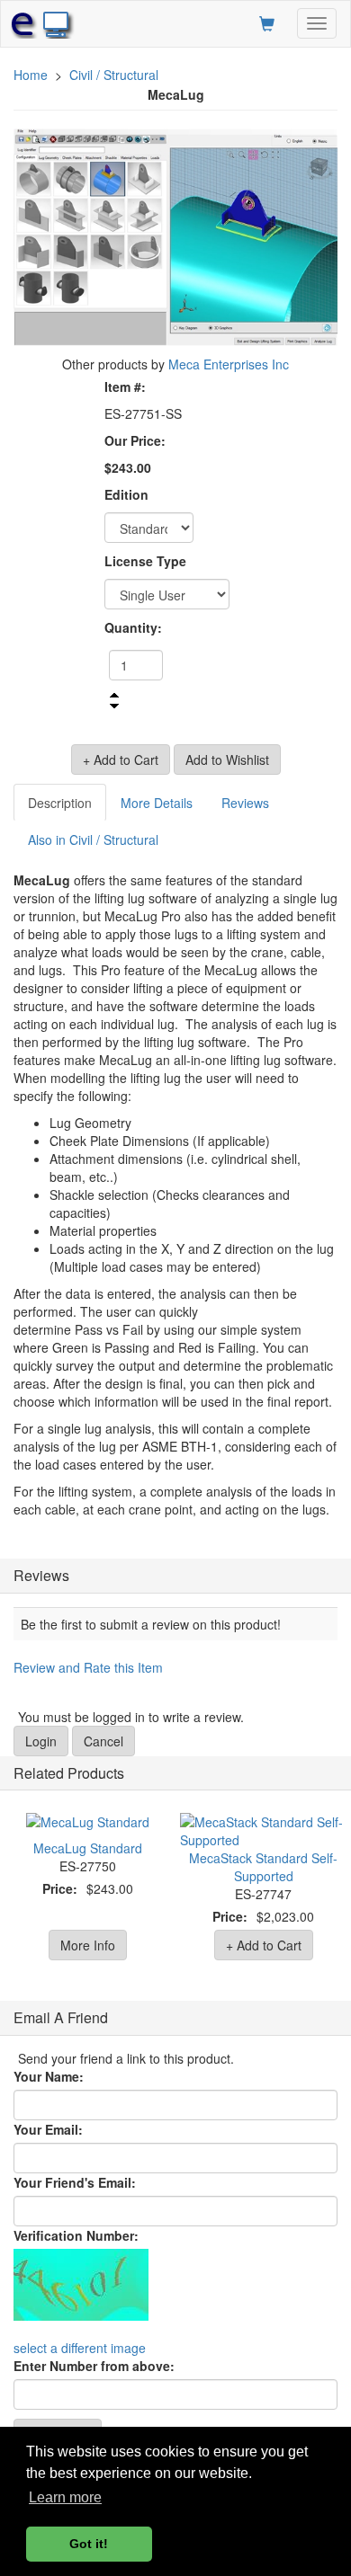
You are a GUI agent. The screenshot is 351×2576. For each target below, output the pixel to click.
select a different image (80, 2348)
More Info (88, 1945)
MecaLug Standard (88, 1848)
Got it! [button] (89, 2544)
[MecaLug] (175, 237)
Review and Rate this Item (88, 1667)
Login (41, 1741)
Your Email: (48, 2129)
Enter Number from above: (94, 2366)
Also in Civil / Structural (93, 839)
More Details (157, 803)
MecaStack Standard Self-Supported (263, 1867)
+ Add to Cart (264, 1945)
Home (31, 75)
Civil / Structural (114, 75)
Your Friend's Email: (75, 2182)
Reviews (245, 803)
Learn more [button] (65, 2497)
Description (60, 803)
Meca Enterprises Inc (229, 364)
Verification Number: (76, 2235)
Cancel (103, 1741)
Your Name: (49, 2076)
